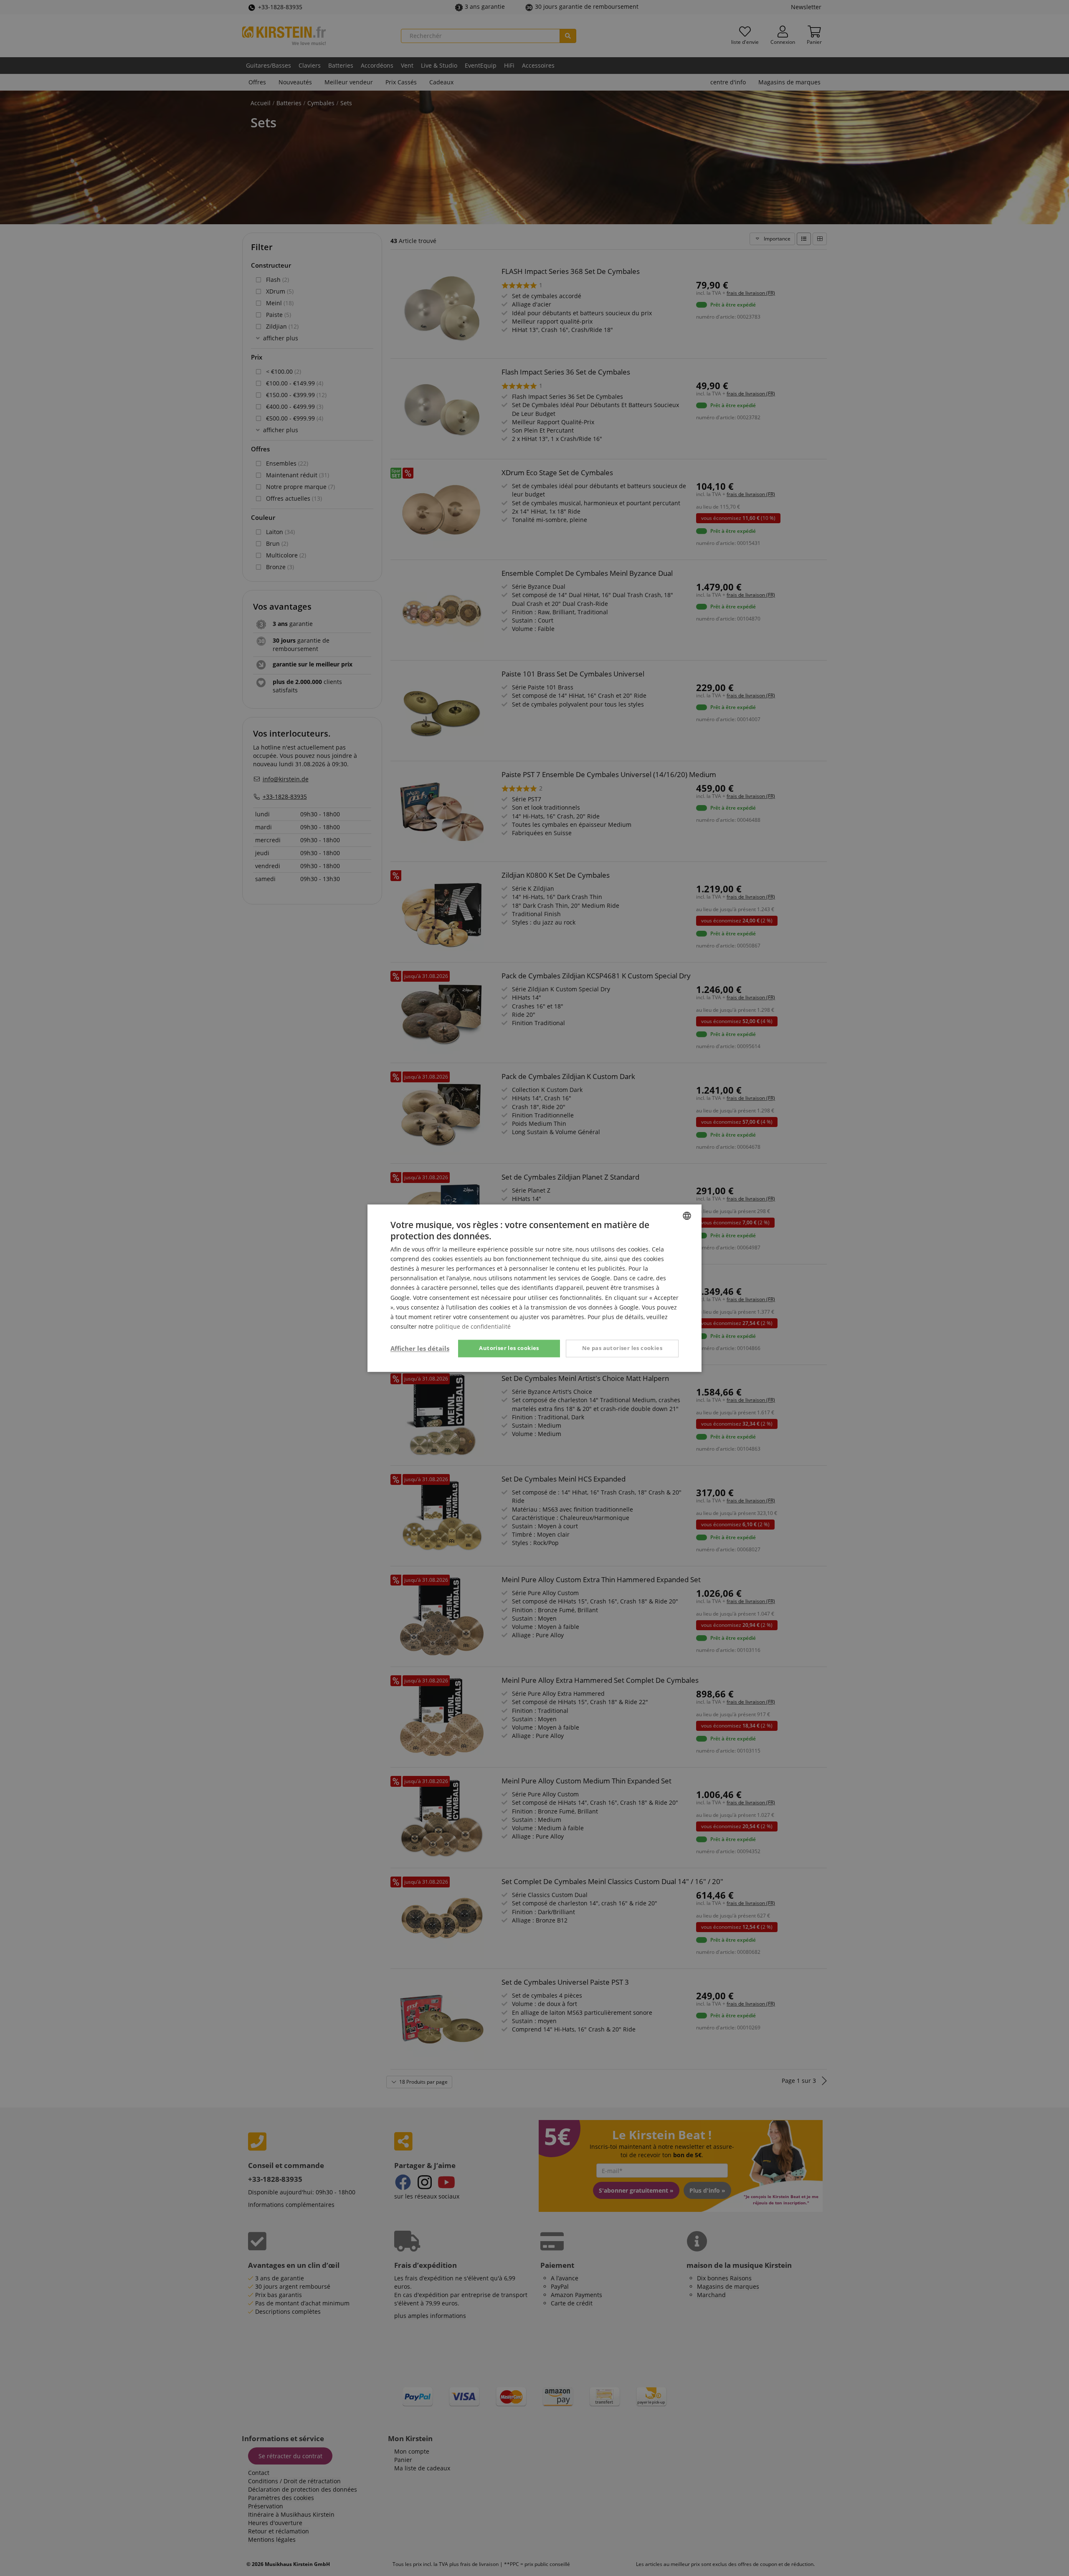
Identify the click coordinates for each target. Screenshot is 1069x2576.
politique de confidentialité (473, 1326)
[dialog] (534, 1288)
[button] (420, 1348)
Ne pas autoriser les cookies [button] (622, 1348)
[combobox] (687, 1216)
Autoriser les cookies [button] (509, 1348)
